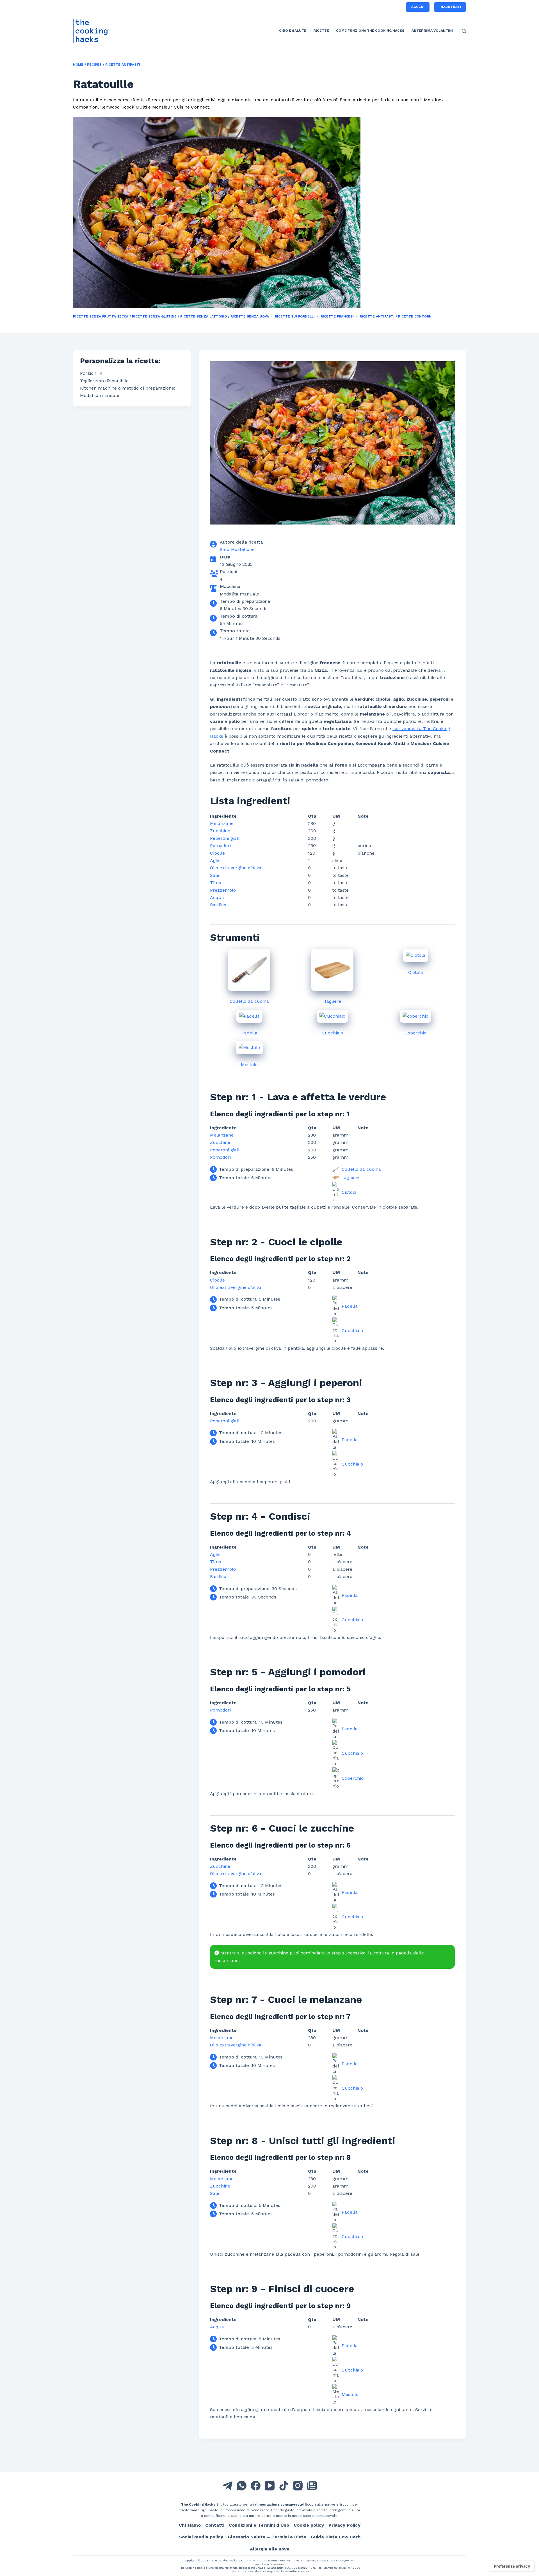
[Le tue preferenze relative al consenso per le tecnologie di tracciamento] (512, 2566)
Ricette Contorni (415, 316)
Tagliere (333, 1001)
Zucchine (220, 831)
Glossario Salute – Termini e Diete (267, 2537)
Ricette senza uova (250, 316)
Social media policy (201, 2537)
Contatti (215, 2525)
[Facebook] (256, 2486)
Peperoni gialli (225, 838)
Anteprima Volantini (432, 31)
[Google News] (312, 2486)
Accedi (418, 7)
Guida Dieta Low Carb (336, 2537)
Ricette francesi (337, 316)
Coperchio (415, 1033)
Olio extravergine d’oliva (236, 868)
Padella (249, 1033)
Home (78, 65)
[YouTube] (270, 2486)
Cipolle (217, 853)
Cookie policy (309, 2525)
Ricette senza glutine (154, 316)
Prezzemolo (223, 890)
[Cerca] (464, 31)
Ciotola (416, 972)
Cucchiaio (332, 1033)
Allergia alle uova (270, 2549)
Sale (215, 875)
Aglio (215, 860)
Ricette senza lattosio (204, 316)
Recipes (94, 65)
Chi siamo (190, 2525)
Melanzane (222, 823)
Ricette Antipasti (123, 65)
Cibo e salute (293, 31)
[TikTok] (284, 2486)
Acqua (217, 897)
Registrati (450, 7)
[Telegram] (228, 2486)
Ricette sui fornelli (295, 316)
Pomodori (220, 846)
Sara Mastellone (237, 549)
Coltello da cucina (249, 1001)
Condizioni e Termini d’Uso (259, 2525)
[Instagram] (298, 2486)
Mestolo (249, 1065)
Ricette (321, 31)
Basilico (218, 905)
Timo (216, 883)
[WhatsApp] (242, 2486)
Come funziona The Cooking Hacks (370, 31)
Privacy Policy (344, 2525)
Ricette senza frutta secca (101, 316)
